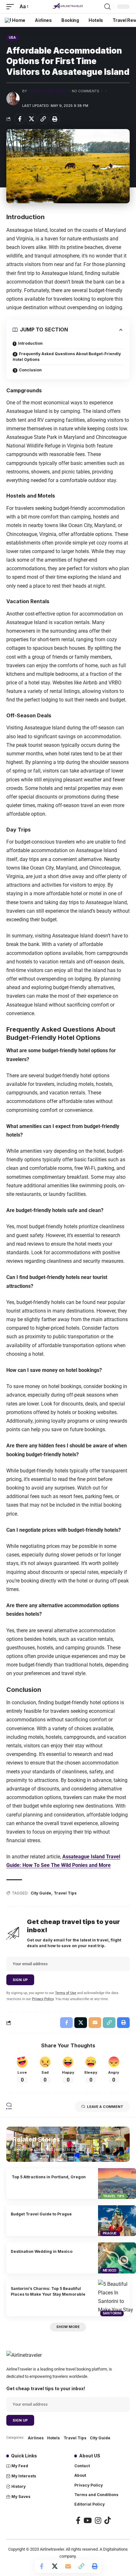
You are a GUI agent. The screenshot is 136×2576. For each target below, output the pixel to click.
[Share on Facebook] (20, 119)
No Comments (86, 91)
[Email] (68, 2566)
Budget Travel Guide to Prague (41, 2214)
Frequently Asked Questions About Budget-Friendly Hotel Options (67, 357)
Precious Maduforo (48, 91)
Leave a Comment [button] (105, 2107)
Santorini (112, 2313)
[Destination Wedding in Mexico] (117, 2258)
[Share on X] (31, 119)
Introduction (30, 343)
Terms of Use (66, 1993)
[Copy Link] (43, 119)
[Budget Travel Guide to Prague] (117, 2221)
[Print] (55, 119)
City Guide (41, 1893)
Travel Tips (65, 1893)
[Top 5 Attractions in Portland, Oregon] (117, 2184)
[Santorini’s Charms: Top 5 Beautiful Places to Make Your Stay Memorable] (117, 2298)
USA (12, 37)
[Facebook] (78, 2520)
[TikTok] (108, 2520)
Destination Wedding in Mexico (42, 2251)
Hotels (53, 2438)
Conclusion (30, 370)
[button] (12, 7)
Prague (110, 2233)
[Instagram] (98, 2520)
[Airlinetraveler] (68, 7)
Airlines (36, 2438)
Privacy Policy (43, 1999)
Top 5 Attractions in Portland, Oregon (48, 2177)
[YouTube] (88, 2520)
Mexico (110, 2270)
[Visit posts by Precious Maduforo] (13, 99)
